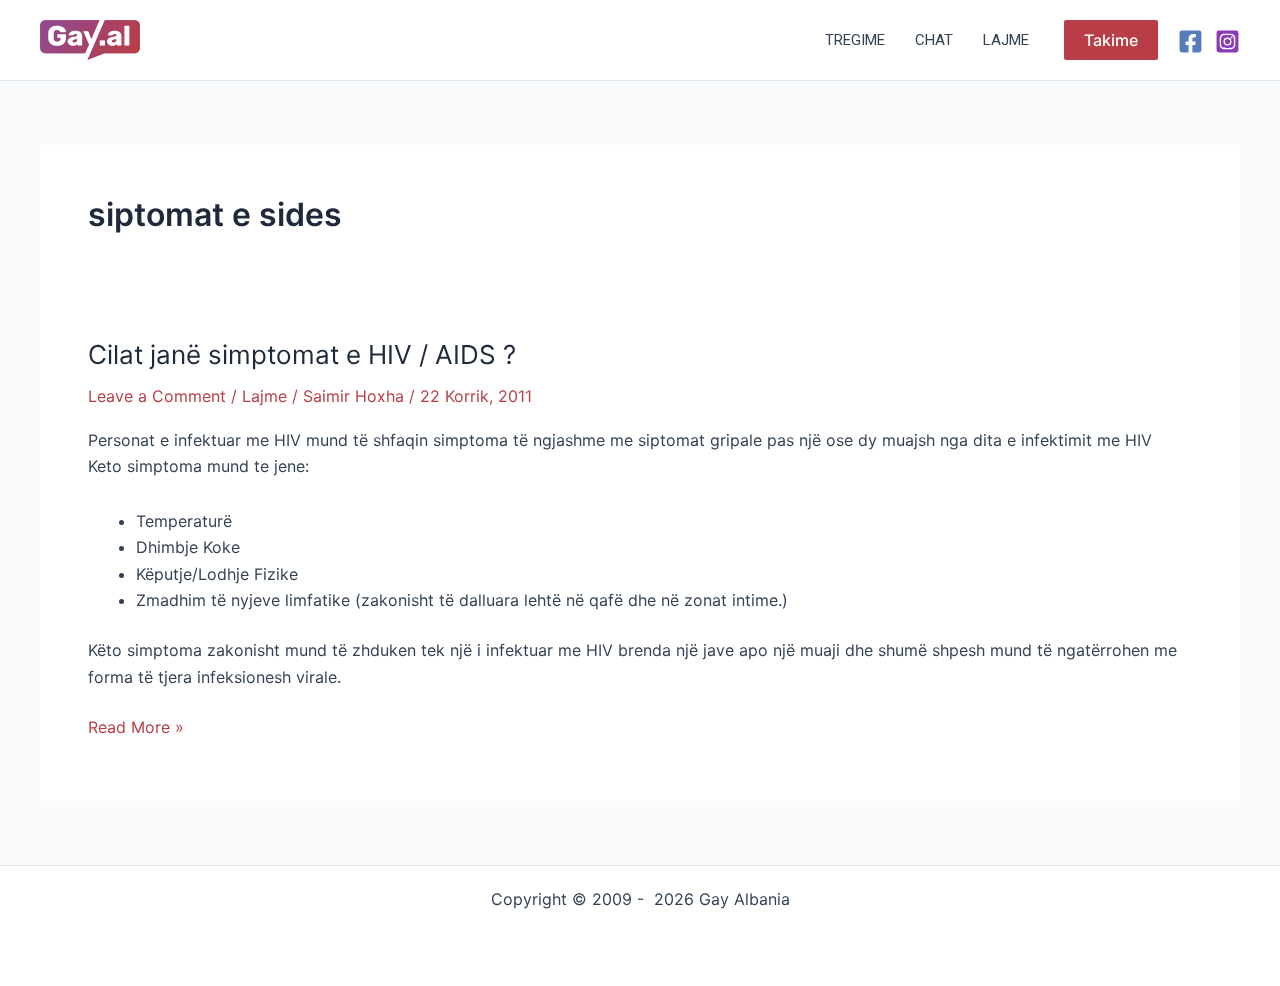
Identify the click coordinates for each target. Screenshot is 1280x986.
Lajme (1006, 40)
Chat (934, 40)
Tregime (855, 40)
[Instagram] (1227, 41)
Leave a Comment (157, 396)
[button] (1111, 40)
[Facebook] (1190, 41)
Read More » (136, 725)
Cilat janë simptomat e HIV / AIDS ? (302, 354)
